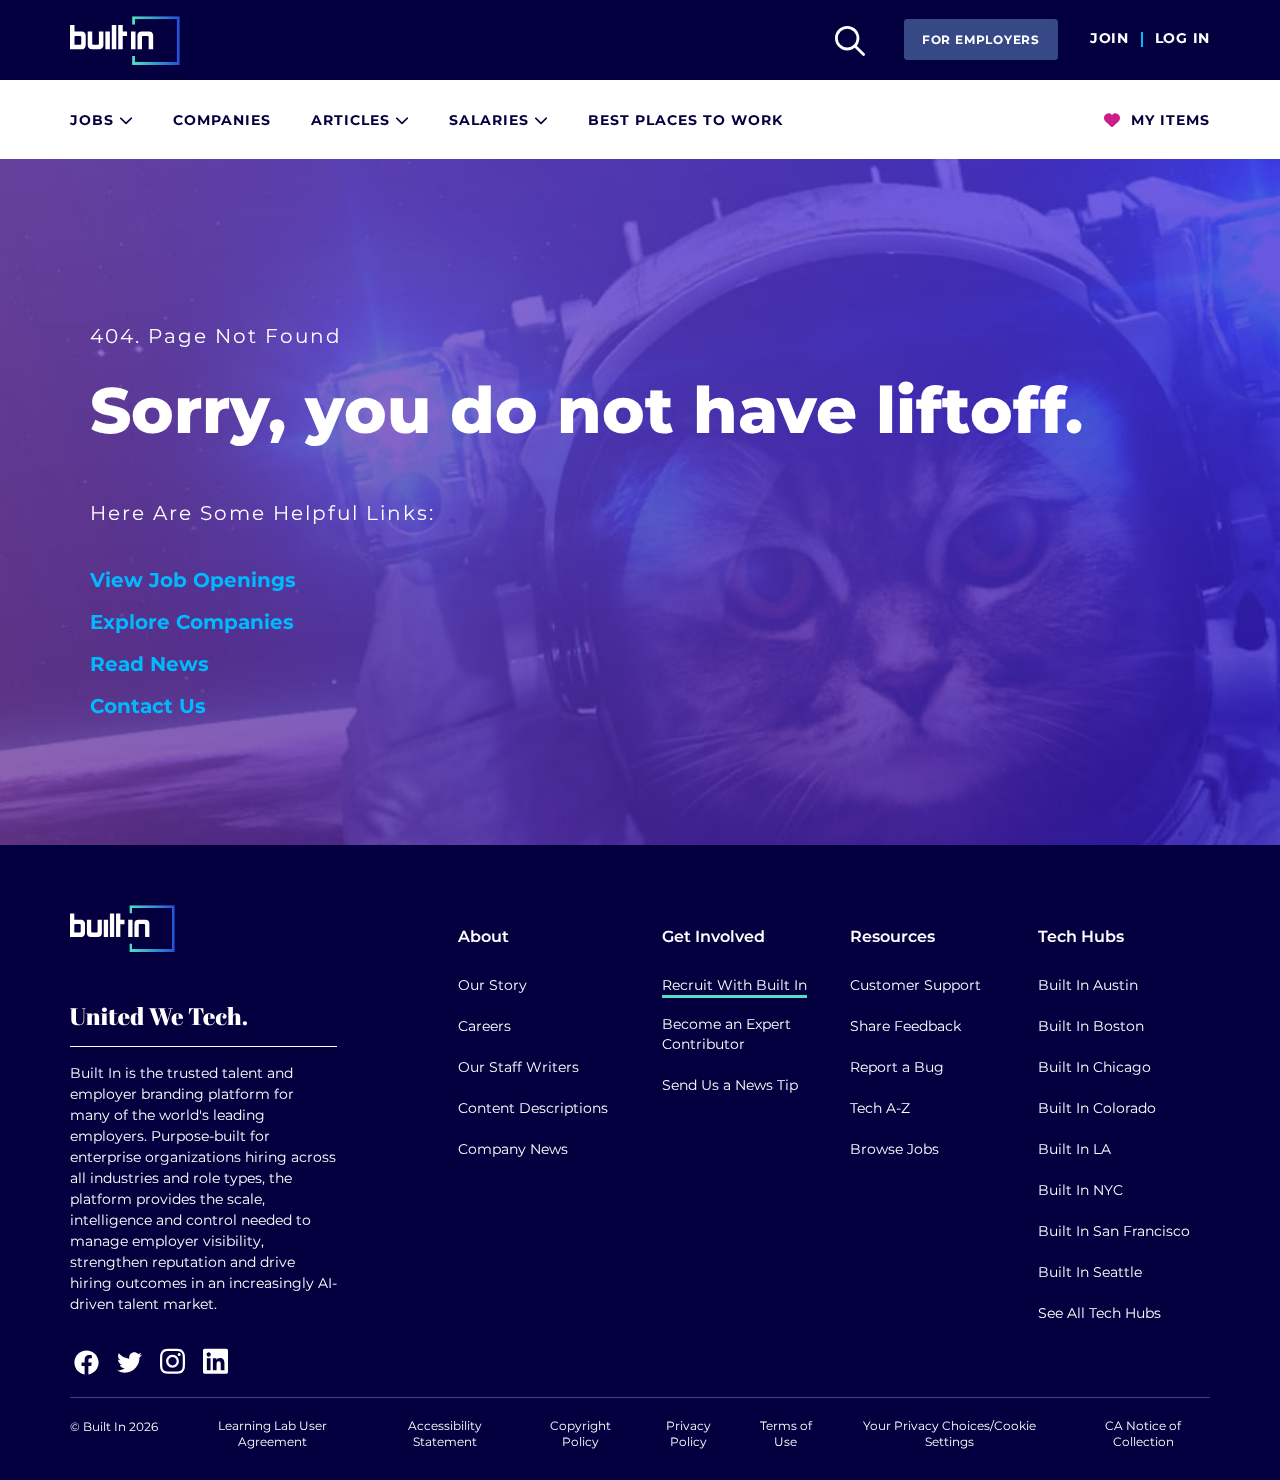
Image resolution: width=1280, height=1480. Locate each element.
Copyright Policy (580, 1433)
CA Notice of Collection (1143, 1433)
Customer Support (915, 985)
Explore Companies (192, 622)
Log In (1182, 39)
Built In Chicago (1094, 1067)
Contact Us (148, 706)
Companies (222, 120)
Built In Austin (1088, 985)
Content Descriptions (533, 1108)
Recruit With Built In (734, 985)
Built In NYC (1080, 1190)
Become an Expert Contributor (726, 1034)
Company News (513, 1149)
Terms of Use (786, 1433)
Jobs (94, 120)
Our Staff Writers (518, 1067)
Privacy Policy (688, 1433)
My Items (1168, 120)
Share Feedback (905, 1026)
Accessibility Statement (445, 1433)
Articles (353, 120)
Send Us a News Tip (730, 1085)
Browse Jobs (894, 1149)
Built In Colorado (1097, 1108)
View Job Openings (193, 580)
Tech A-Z (880, 1108)
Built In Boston (1091, 1026)
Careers (484, 1026)
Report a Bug (897, 1067)
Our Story (492, 985)
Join (1109, 39)
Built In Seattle (1090, 1272)
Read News (149, 664)
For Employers (981, 39)
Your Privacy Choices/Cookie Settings (949, 1433)
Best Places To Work (685, 120)
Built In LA (1074, 1149)
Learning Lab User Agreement (272, 1433)
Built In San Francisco (1114, 1231)
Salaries (491, 120)
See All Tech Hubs (1099, 1313)
